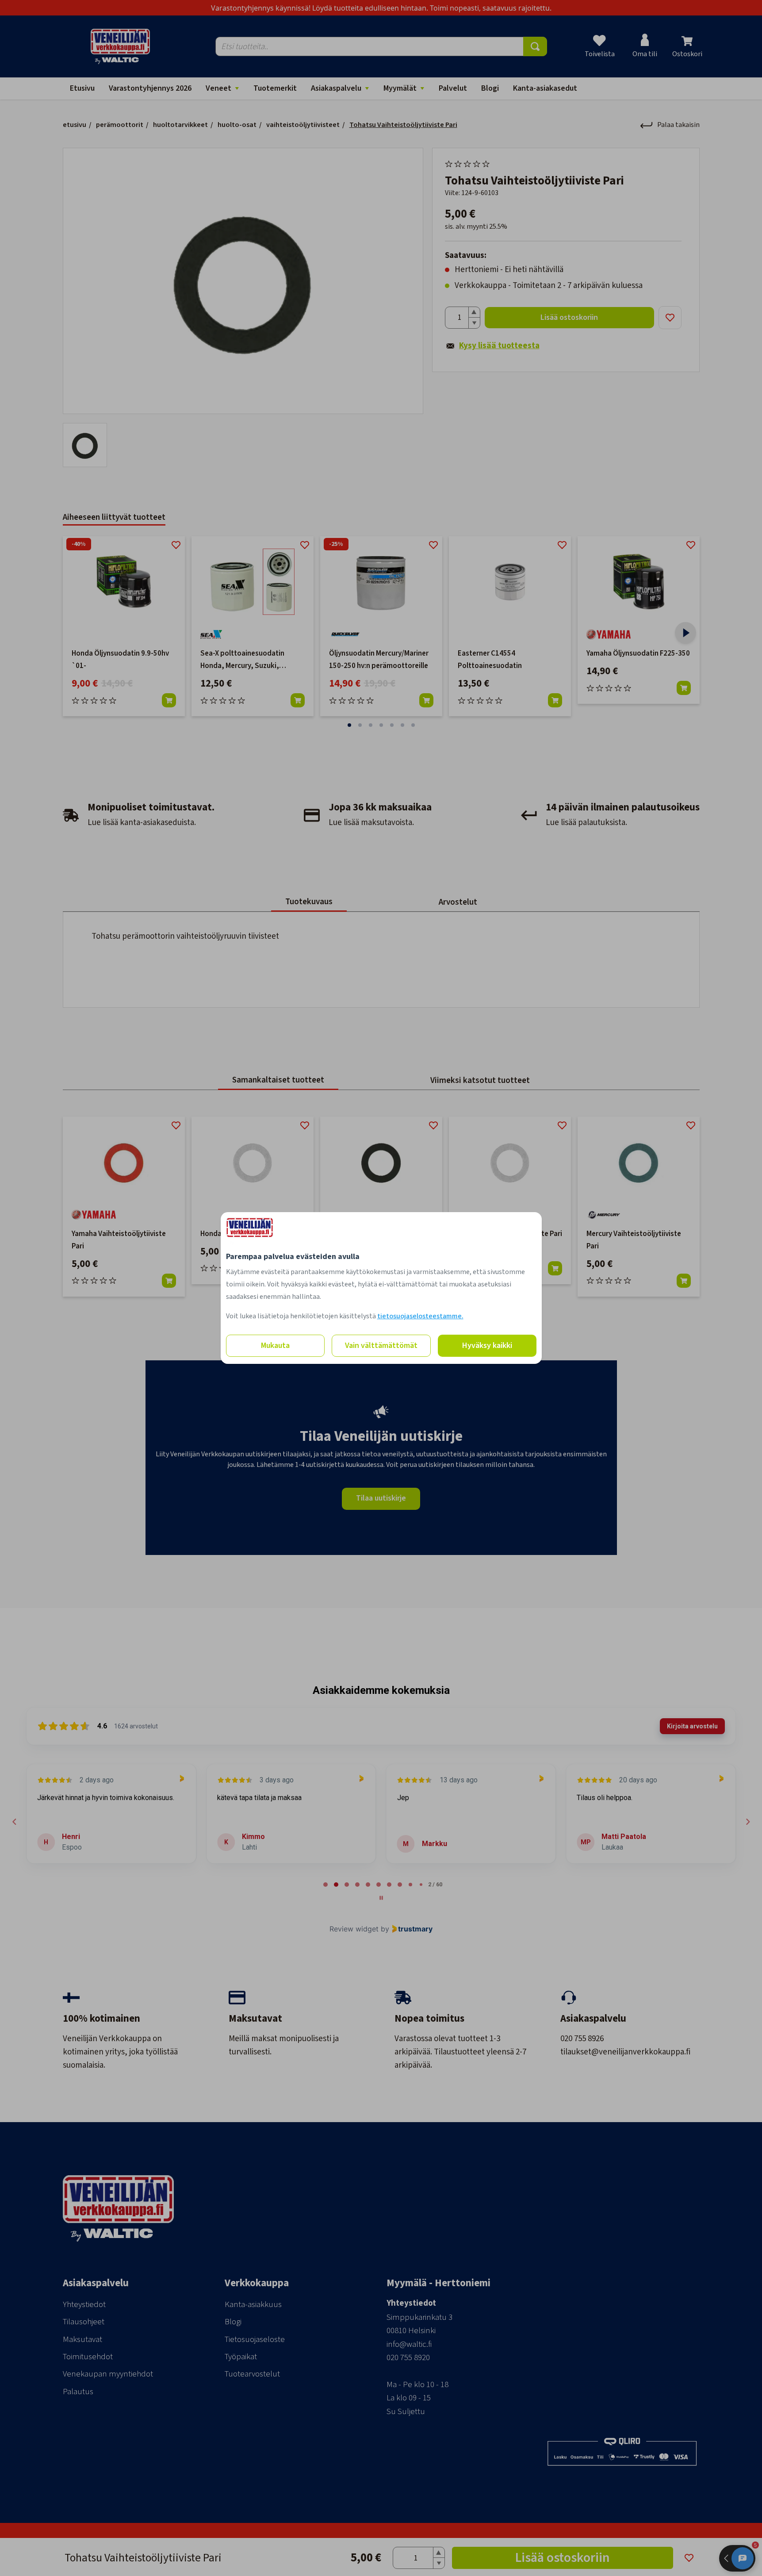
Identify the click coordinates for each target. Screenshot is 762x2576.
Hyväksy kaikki (487, 1346)
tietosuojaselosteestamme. (420, 1316)
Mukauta (275, 1346)
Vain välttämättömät (381, 1346)
